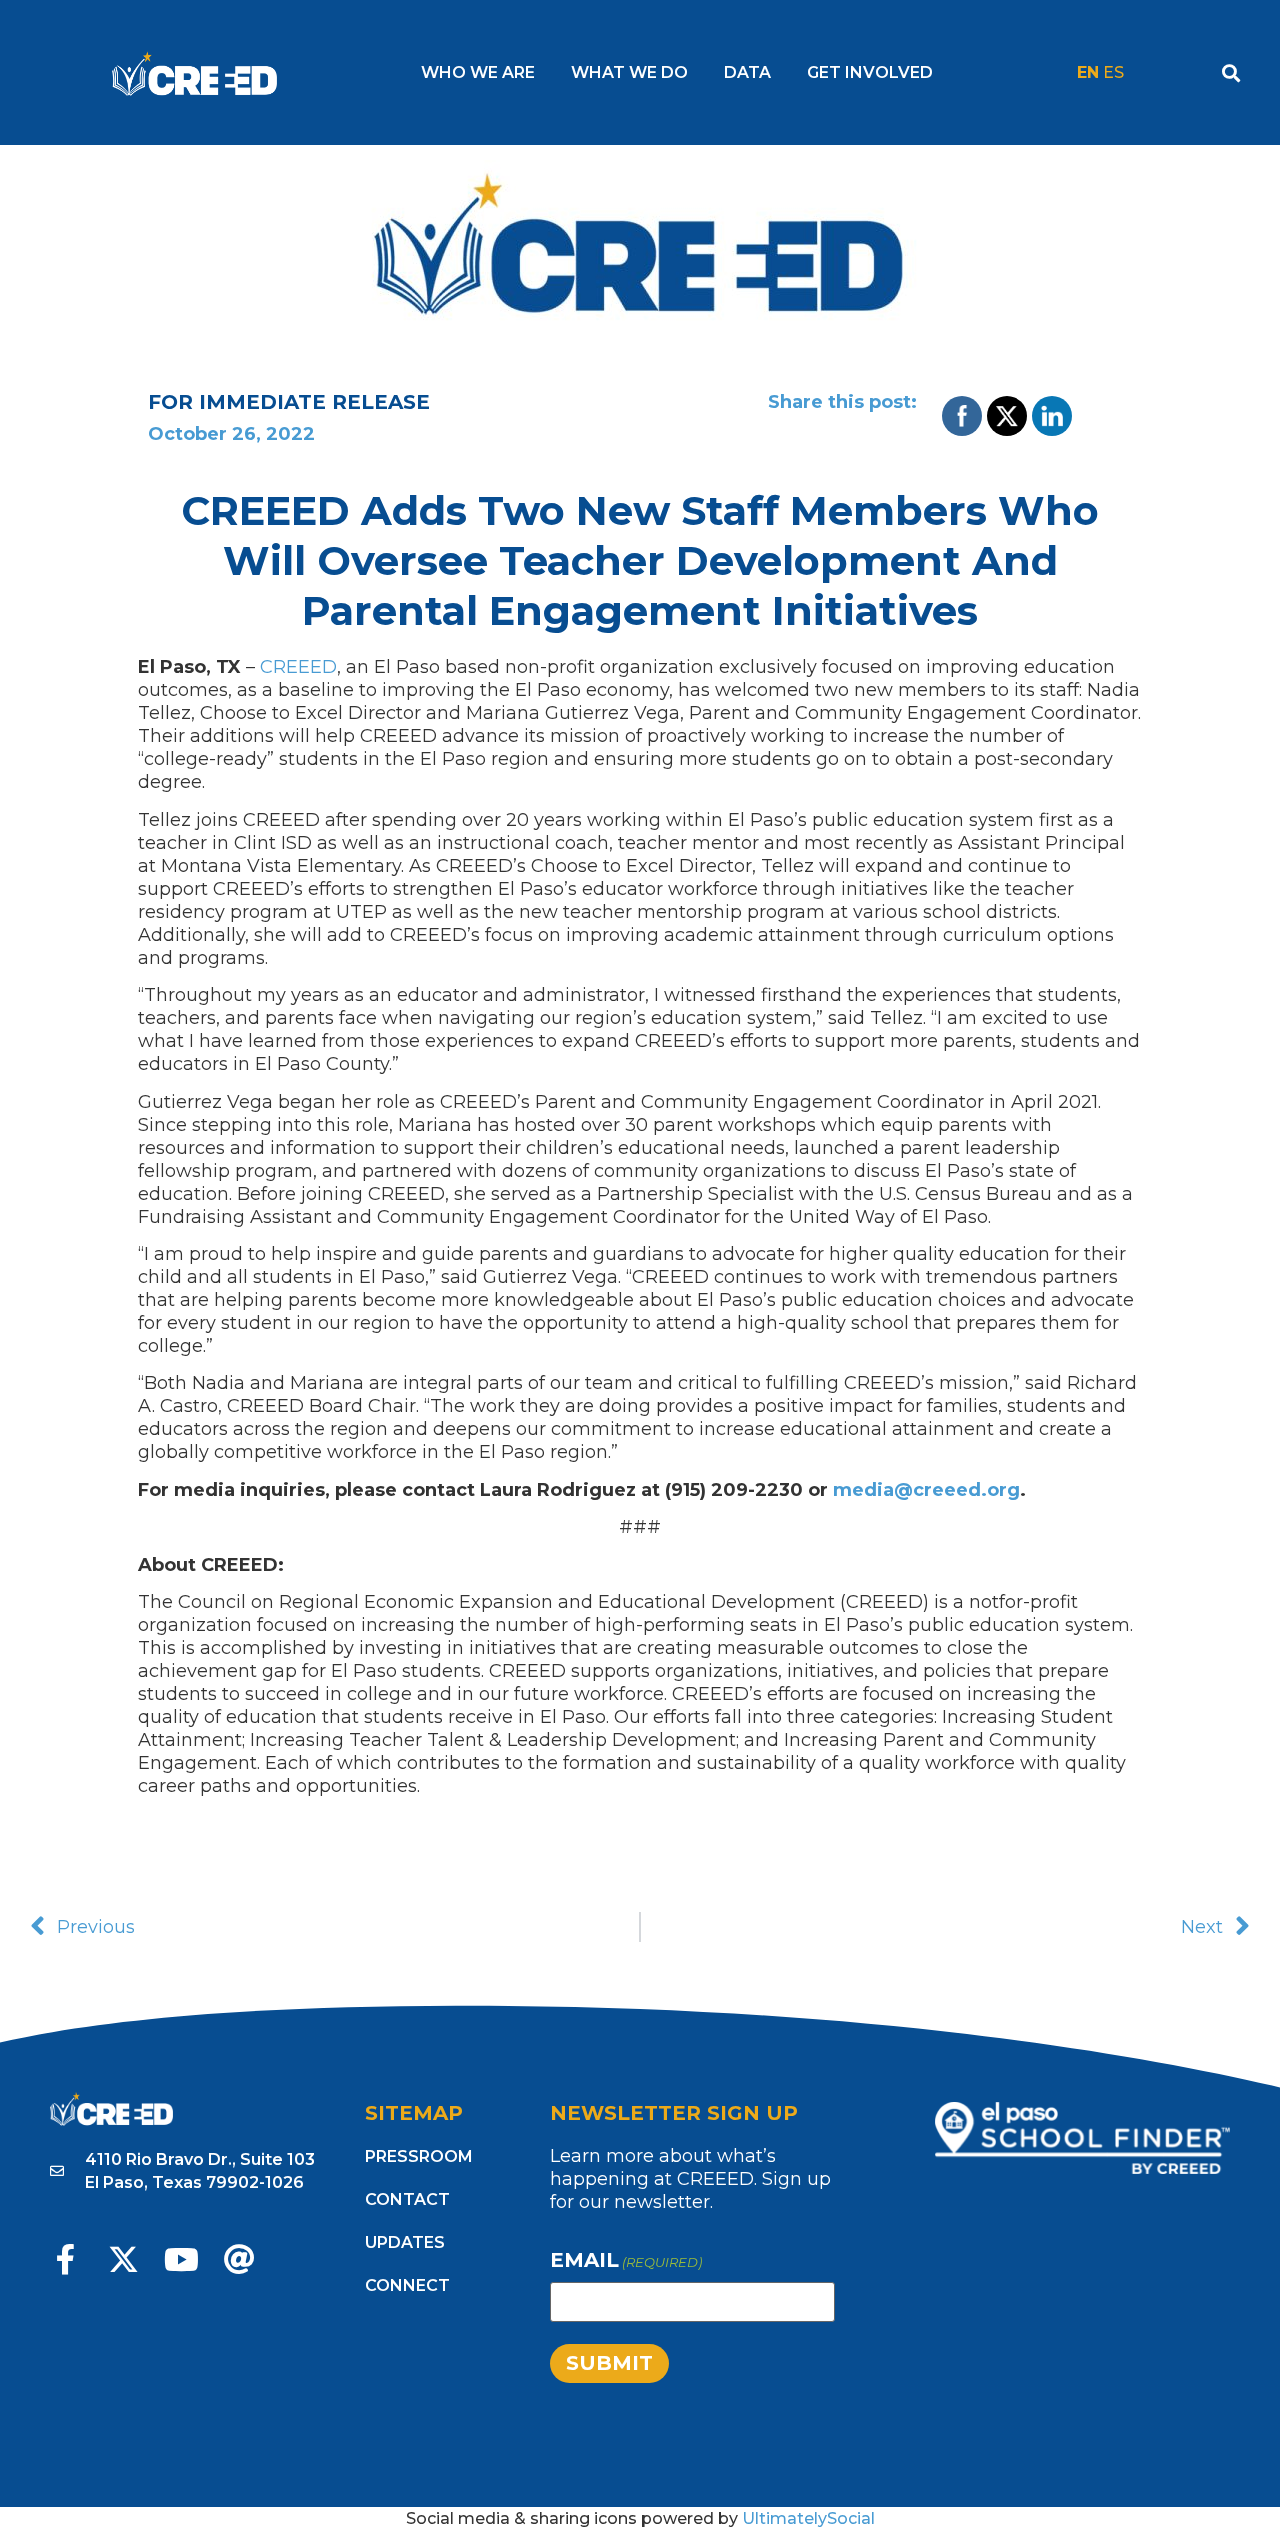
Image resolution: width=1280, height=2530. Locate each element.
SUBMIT (609, 2363)
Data (747, 72)
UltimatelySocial (808, 2518)
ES (1113, 72)
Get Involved (870, 72)
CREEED (298, 667)
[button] (1230, 72)
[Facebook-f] (65, 2259)
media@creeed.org (926, 1490)
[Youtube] (181, 2259)
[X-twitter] (123, 2259)
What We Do (629, 72)
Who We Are (478, 72)
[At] (239, 2259)
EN (1088, 72)
